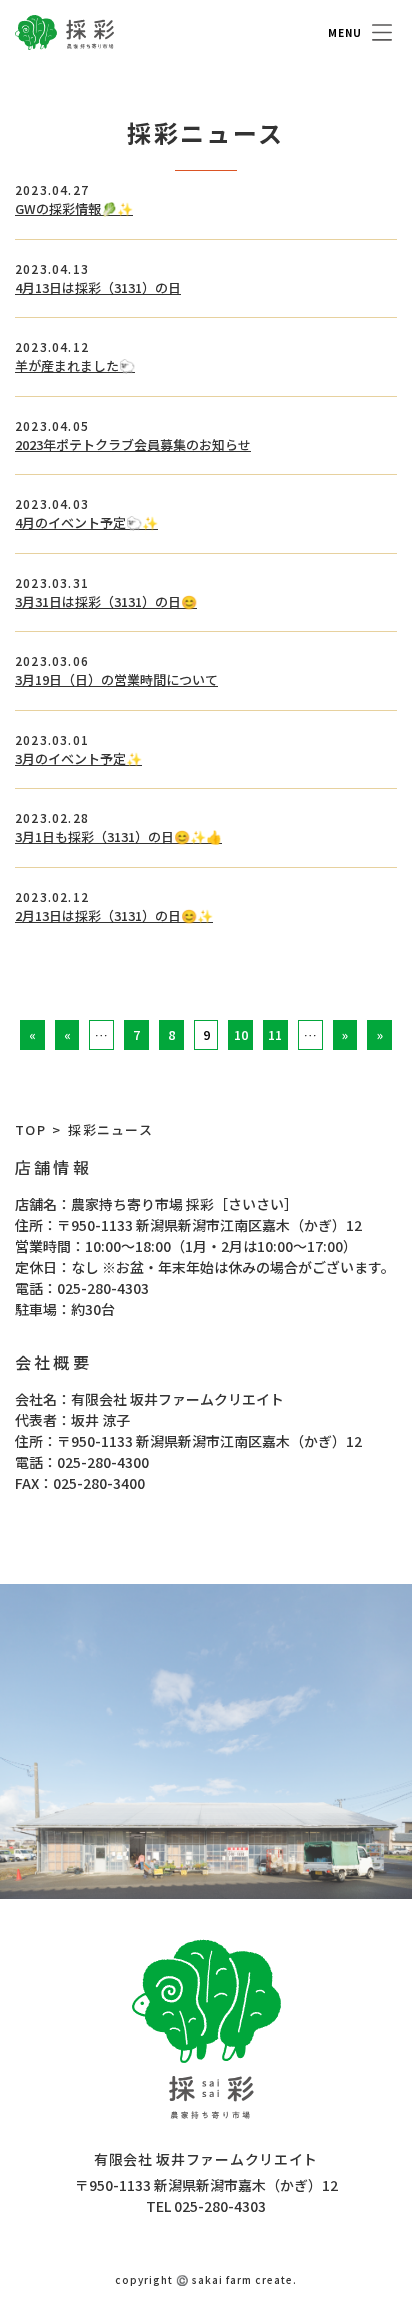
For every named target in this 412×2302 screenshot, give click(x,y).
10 (241, 1034)
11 (275, 1034)
